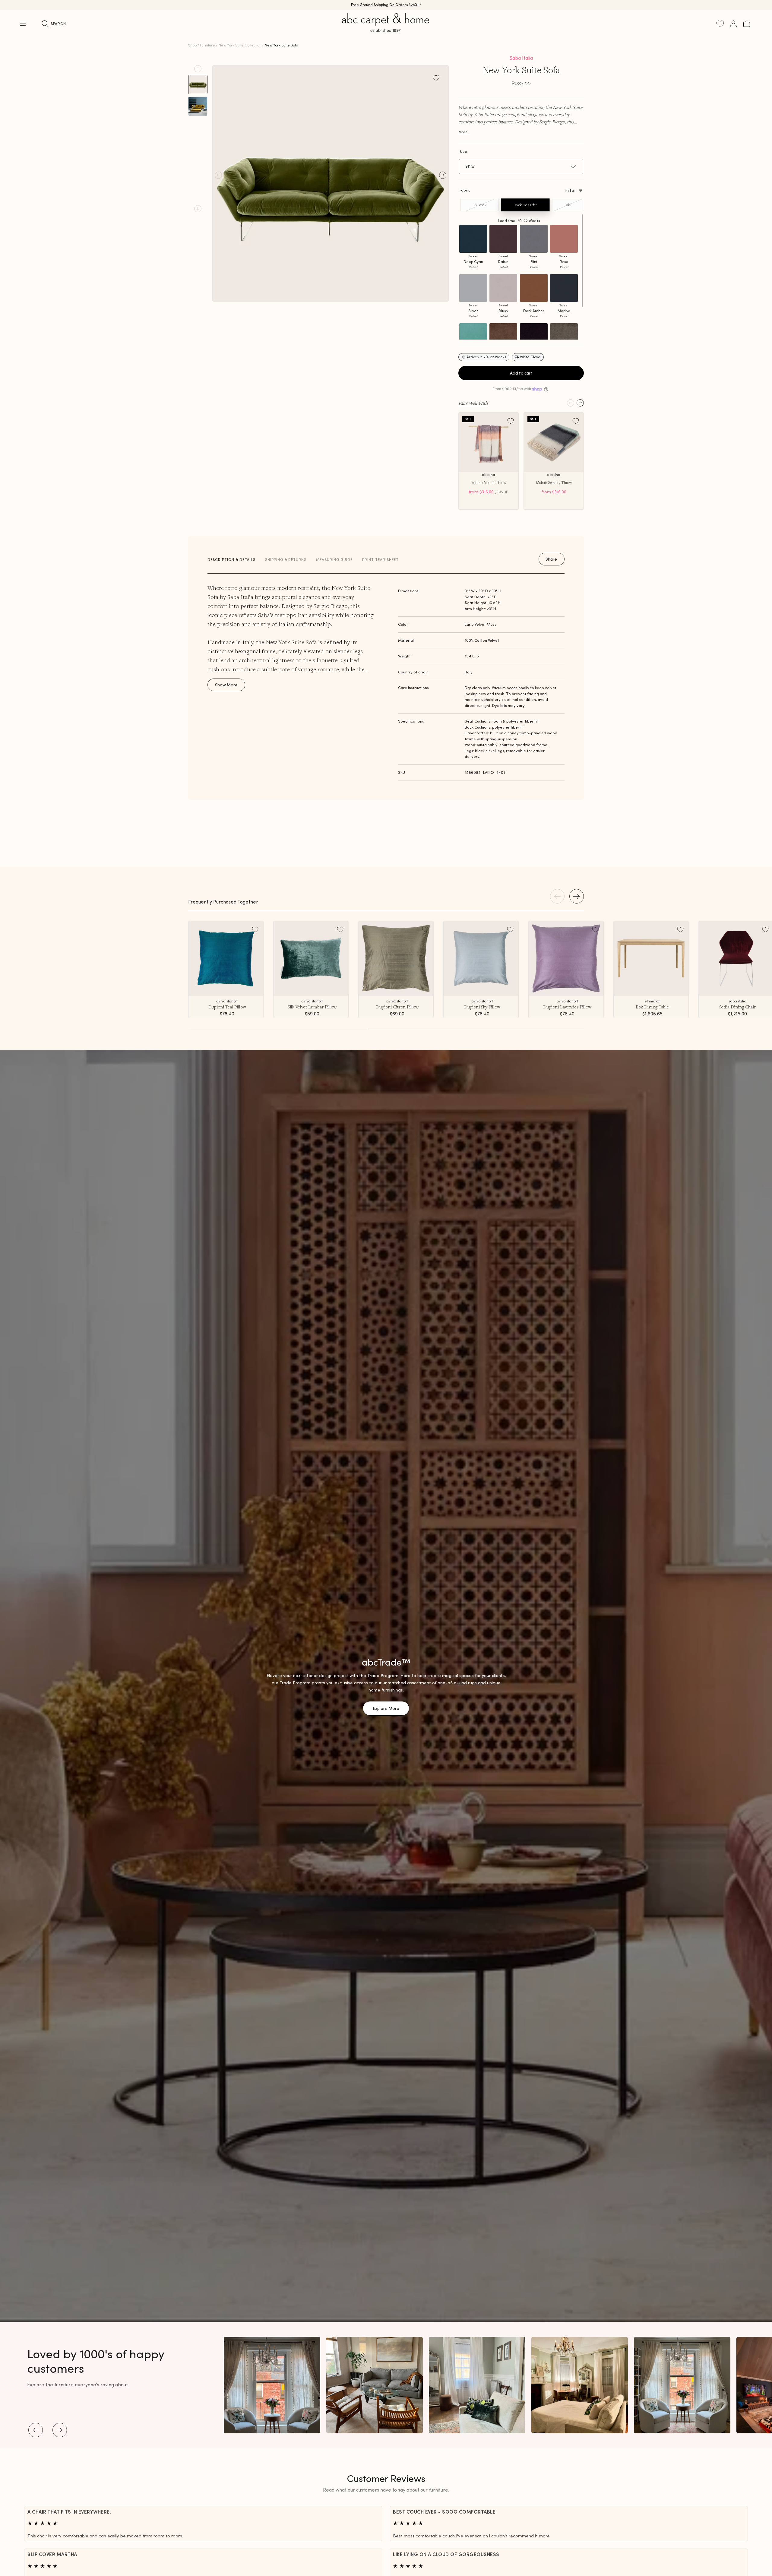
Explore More (386, 1708)
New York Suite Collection (240, 45)
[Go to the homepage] (386, 30)
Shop (192, 45)
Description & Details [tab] (231, 560)
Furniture (207, 45)
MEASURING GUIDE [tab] (334, 560)
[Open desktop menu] (23, 24)
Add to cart (521, 373)
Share (551, 559)
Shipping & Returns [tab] (286, 560)
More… (464, 132)
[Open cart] (747, 24)
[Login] (733, 24)
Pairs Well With (473, 403)
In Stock (480, 205)
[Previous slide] (198, 69)
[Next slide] (198, 209)
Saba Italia (521, 58)
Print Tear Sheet (380, 560)
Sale (568, 205)
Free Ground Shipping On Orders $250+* (386, 5)
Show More (226, 685)
